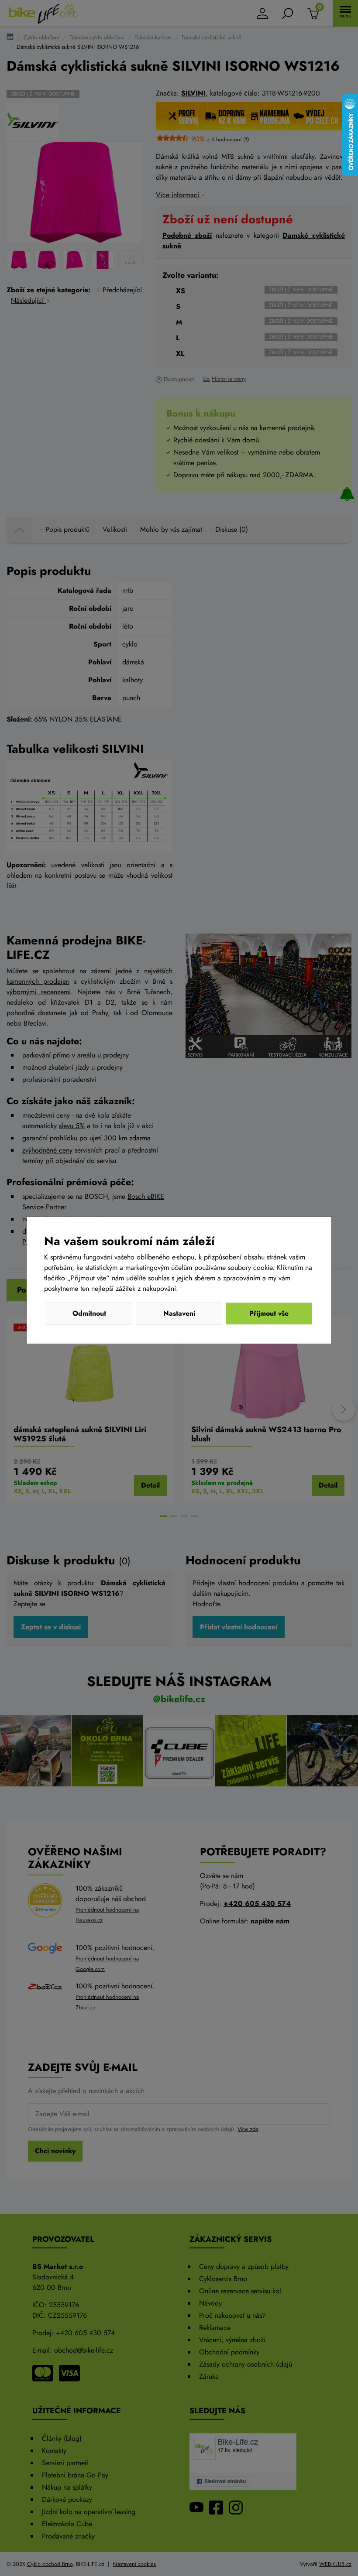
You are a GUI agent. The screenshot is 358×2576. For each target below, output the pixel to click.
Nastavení (179, 1313)
